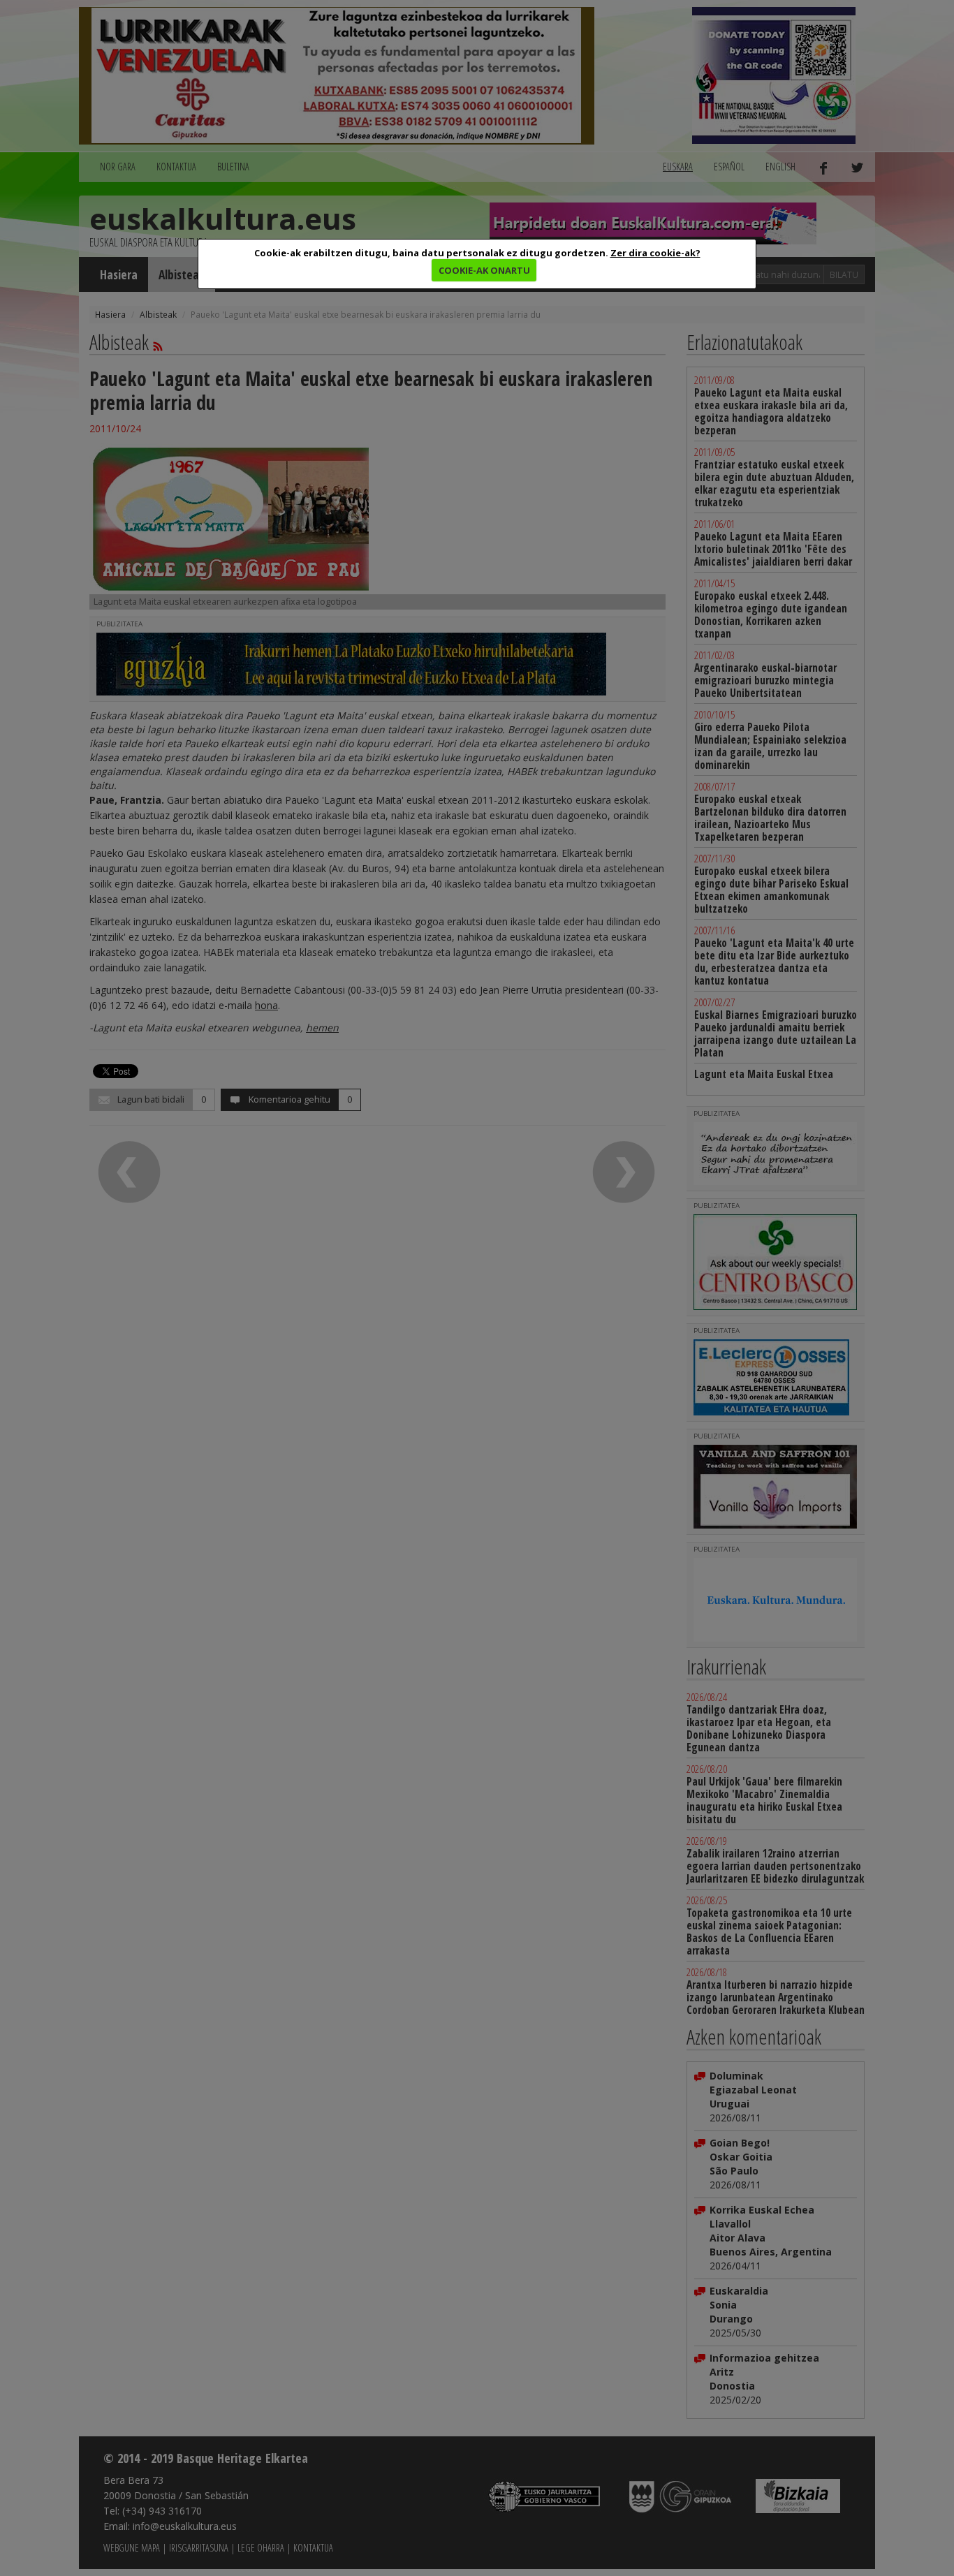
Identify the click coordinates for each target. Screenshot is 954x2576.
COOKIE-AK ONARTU (484, 270)
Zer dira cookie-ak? (655, 253)
